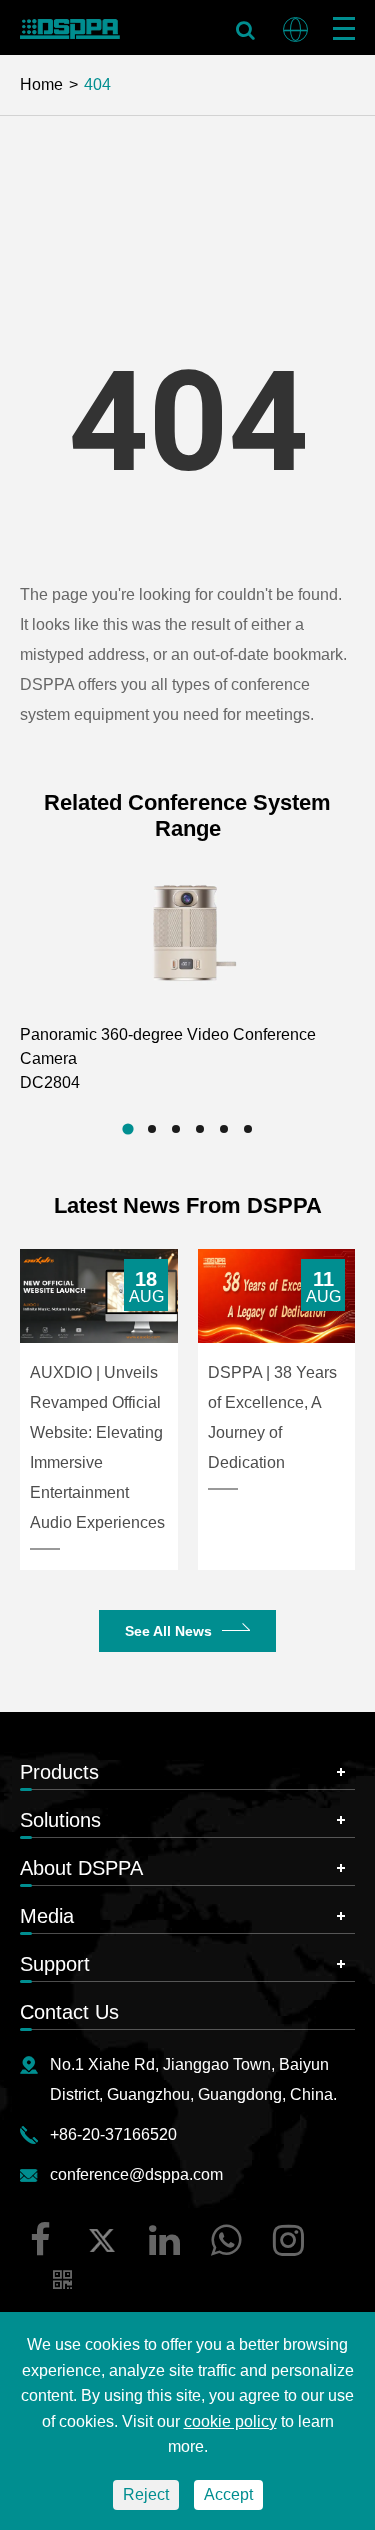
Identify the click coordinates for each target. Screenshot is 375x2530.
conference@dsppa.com (136, 2174)
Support (55, 1964)
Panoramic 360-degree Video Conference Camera (168, 1058)
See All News (168, 1631)
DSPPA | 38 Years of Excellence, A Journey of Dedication (272, 1417)
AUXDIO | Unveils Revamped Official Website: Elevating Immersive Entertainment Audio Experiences (97, 1447)
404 (97, 84)
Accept (228, 2494)
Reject (146, 2494)
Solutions (60, 1820)
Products (59, 1772)
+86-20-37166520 (113, 2134)
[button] (127, 1128)
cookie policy (230, 2421)
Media (47, 1916)
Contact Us (69, 2012)
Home (41, 84)
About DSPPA (81, 1868)
